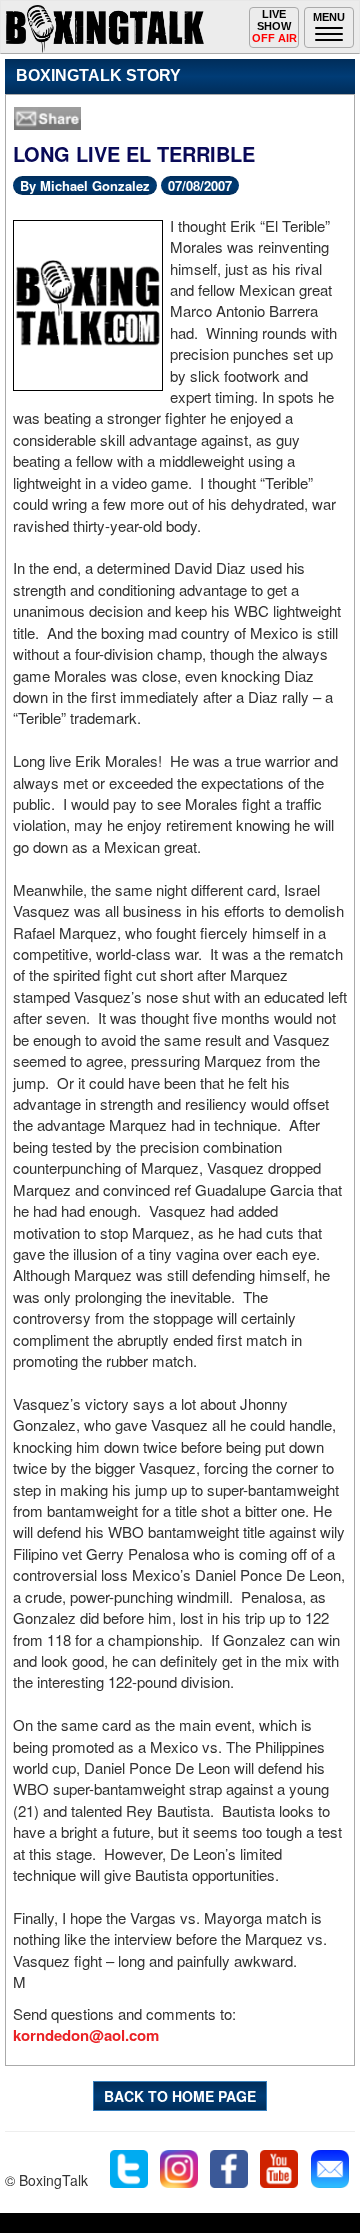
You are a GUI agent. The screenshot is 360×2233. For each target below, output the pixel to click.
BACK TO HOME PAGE (180, 2096)
